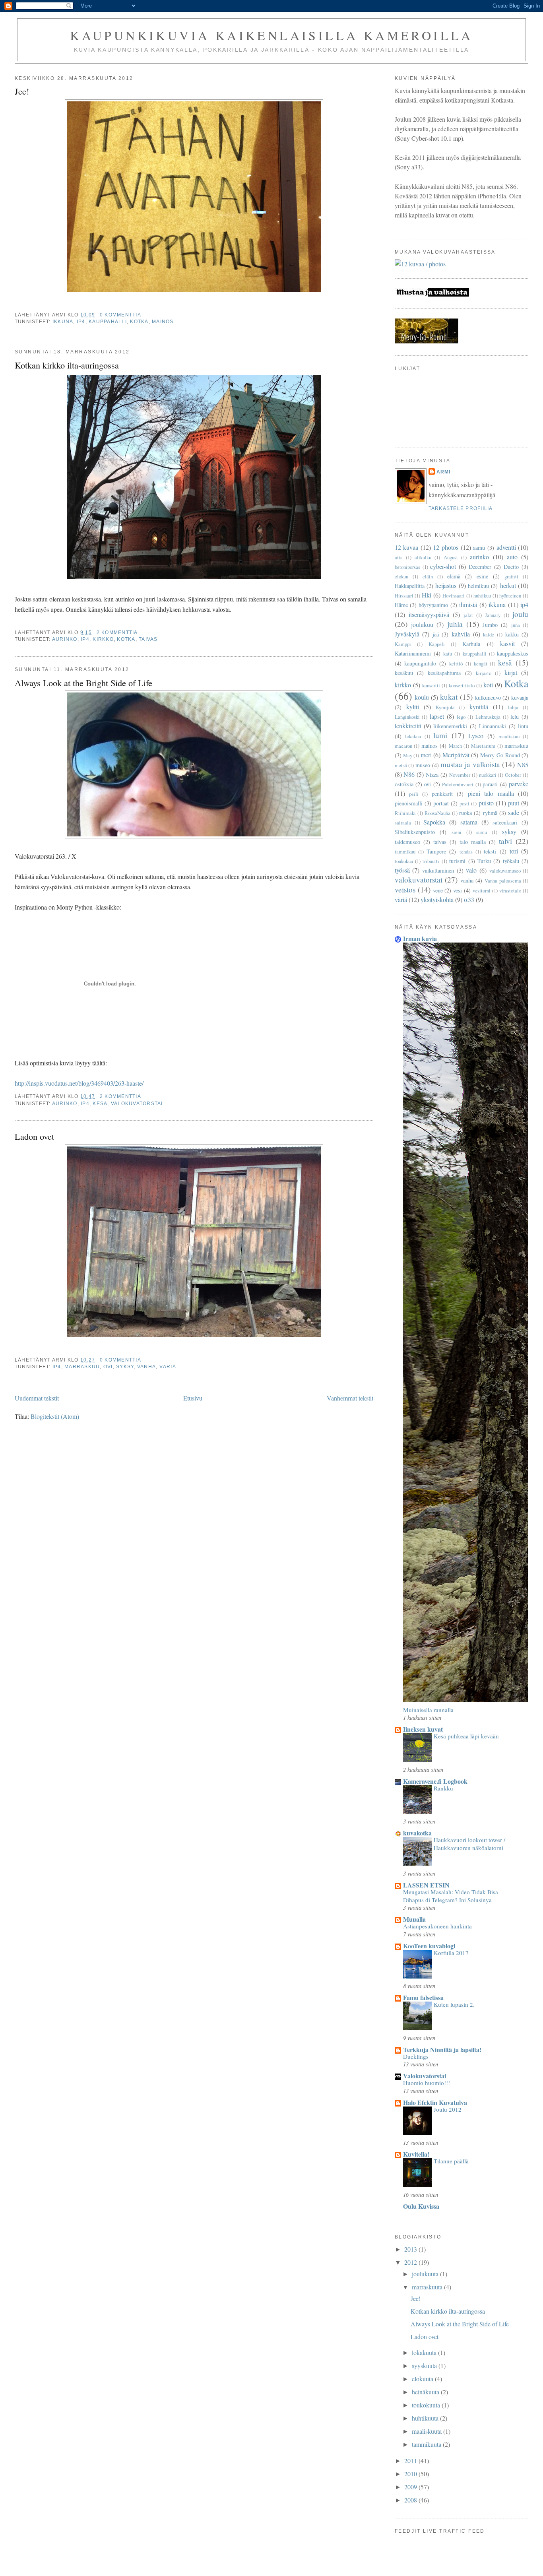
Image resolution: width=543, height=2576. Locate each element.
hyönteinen (510, 596)
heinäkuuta (426, 2392)
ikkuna (63, 322)
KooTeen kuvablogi (429, 1946)
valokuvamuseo (505, 871)
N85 (523, 765)
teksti (490, 851)
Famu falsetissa (423, 1997)
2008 (411, 2500)
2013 (411, 2249)
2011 (411, 2461)
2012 (411, 2262)
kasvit (507, 643)
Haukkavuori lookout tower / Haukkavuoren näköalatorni (469, 1844)
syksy (125, 1367)
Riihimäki (405, 813)
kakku (512, 634)
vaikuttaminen (438, 870)
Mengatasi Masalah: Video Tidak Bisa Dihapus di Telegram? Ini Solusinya (451, 1896)
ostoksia (404, 784)
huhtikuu (482, 596)
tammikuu (405, 852)
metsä (401, 765)
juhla (455, 624)
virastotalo (510, 890)
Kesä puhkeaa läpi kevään (466, 1736)
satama (469, 822)
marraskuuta (428, 2287)
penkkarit (442, 794)
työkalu (511, 861)
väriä (168, 1367)
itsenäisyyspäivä (429, 614)
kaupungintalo (420, 663)
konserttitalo (462, 685)
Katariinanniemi (413, 653)
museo (423, 765)
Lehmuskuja (488, 717)
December (480, 567)
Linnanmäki (493, 726)
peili (414, 794)
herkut (508, 585)
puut (514, 803)
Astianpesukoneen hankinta (437, 1926)
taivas (148, 639)
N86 (409, 774)
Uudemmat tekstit (37, 1398)
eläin (428, 576)
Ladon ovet (34, 1136)
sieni (457, 832)
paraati (490, 784)
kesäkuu (404, 673)
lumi (440, 735)
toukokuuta (427, 2405)
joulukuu (422, 624)
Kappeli (437, 644)
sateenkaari (505, 822)
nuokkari (488, 775)
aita (399, 557)
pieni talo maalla (491, 793)
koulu (422, 697)
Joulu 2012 (448, 2109)
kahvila (461, 634)
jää (436, 634)
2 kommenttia (117, 632)
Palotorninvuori (458, 784)
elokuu (401, 576)
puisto (486, 803)
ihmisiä (468, 604)
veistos (405, 889)
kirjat (511, 672)
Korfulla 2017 (451, 1953)
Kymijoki (445, 707)
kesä (100, 1104)
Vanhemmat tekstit (350, 1398)
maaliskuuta (428, 2431)
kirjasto (484, 673)
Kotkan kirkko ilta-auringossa (67, 365)
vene (438, 890)
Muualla (414, 1919)
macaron (403, 746)
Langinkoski (407, 717)
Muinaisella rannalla (428, 1710)
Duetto (511, 567)
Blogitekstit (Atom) (55, 1416)
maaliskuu (509, 736)
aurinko (65, 639)
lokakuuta (425, 2352)
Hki (427, 595)
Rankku (443, 1788)
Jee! (22, 91)
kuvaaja (520, 697)
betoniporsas (407, 567)
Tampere (436, 851)
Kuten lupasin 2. (454, 2004)
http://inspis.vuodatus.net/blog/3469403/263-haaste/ (79, 1083)
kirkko (103, 639)
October (513, 775)
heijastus (446, 585)
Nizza (432, 775)
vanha (146, 1367)
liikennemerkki (450, 726)
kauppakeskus (513, 653)
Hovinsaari (454, 596)
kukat (449, 697)
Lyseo (476, 736)
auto (512, 557)
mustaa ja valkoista (470, 764)
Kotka (139, 322)
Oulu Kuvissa (421, 2206)
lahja (513, 707)
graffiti (511, 576)
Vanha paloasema (503, 881)
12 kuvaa (407, 547)
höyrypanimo (433, 605)
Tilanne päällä (451, 2161)
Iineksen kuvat (423, 1729)
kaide (489, 634)
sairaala (403, 822)
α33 (469, 899)
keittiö (456, 663)
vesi (458, 890)
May (408, 755)
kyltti (413, 707)
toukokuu (404, 861)
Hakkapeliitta (410, 586)
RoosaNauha (437, 813)
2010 (411, 2474)
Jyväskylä (407, 634)
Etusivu (193, 1398)
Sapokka (434, 822)
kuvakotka (417, 1833)
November (460, 775)
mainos (163, 322)
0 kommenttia (120, 315)
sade (514, 812)
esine (482, 576)
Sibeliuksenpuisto (415, 832)
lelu (515, 717)
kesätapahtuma (444, 673)
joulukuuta (426, 2274)
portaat (441, 803)
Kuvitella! (416, 2154)
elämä (454, 576)
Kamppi (403, 644)
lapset (437, 716)
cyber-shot (443, 566)
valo (471, 870)
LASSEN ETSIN (426, 1885)
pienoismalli (409, 803)
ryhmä (490, 813)
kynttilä (479, 707)
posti (464, 803)
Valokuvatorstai (425, 2076)
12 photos (446, 547)
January (493, 615)
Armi (444, 472)
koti (488, 685)
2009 (411, 2487)
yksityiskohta (437, 899)
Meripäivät (456, 755)
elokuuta (423, 2379)
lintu (523, 726)
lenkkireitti (408, 726)
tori (514, 851)
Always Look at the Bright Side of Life (83, 683)
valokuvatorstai (137, 1104)
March (455, 746)
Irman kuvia (420, 938)
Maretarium (483, 746)
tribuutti (431, 861)
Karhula (471, 644)
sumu (482, 832)
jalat (468, 615)
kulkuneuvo (488, 697)
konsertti (431, 685)
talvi (505, 841)
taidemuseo (407, 842)
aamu (479, 548)
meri (426, 755)
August (451, 557)
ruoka (465, 813)
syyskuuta (425, 2366)
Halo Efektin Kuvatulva (435, 2102)
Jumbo (490, 625)
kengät (481, 663)
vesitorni (482, 890)
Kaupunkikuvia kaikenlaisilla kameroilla (271, 35)
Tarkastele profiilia (461, 508)
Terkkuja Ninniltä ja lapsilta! (442, 2049)
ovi (108, 1367)
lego (461, 717)
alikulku (423, 557)
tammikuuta (427, 2444)
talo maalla (473, 842)
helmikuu (478, 586)
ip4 (81, 322)
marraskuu (82, 1367)
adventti (506, 547)
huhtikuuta (426, 2418)
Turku (484, 861)
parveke (519, 784)
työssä (402, 870)
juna (516, 625)
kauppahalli (108, 322)
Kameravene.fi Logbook (435, 1781)
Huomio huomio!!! (427, 2083)
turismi (457, 861)
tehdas (466, 852)
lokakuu (413, 736)
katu (448, 654)
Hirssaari (404, 596)
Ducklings (416, 2056)
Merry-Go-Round (500, 755)
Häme (401, 605)
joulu (520, 614)
